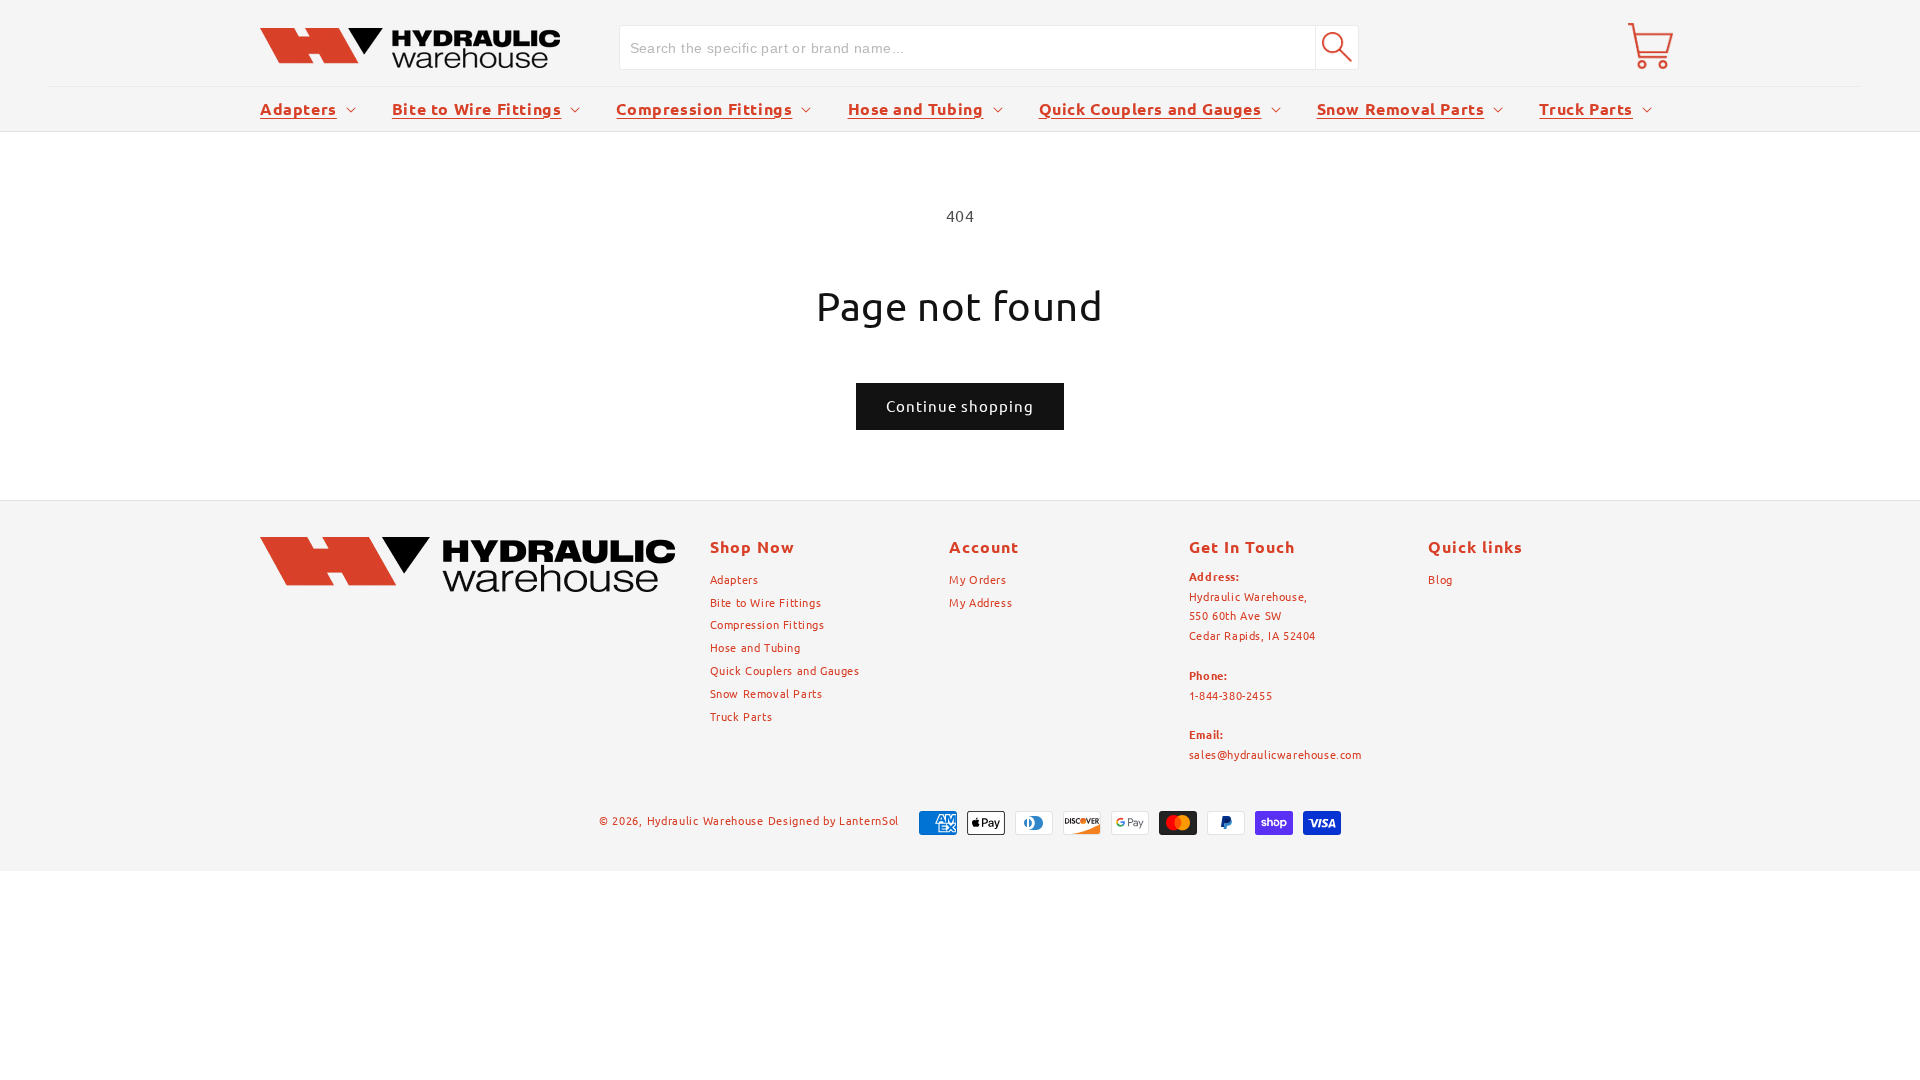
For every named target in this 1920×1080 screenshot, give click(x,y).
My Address (980, 603)
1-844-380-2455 (1230, 696)
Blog (1440, 580)
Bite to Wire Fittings (477, 109)
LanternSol (869, 821)
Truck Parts (1586, 109)
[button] (306, 109)
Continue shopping (960, 406)
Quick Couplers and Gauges (1150, 109)
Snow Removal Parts (1401, 109)
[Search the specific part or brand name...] (1337, 47)
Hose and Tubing (916, 109)
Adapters (298, 109)
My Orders (977, 580)
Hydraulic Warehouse (705, 821)
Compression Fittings (704, 109)
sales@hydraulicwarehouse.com (1275, 755)
